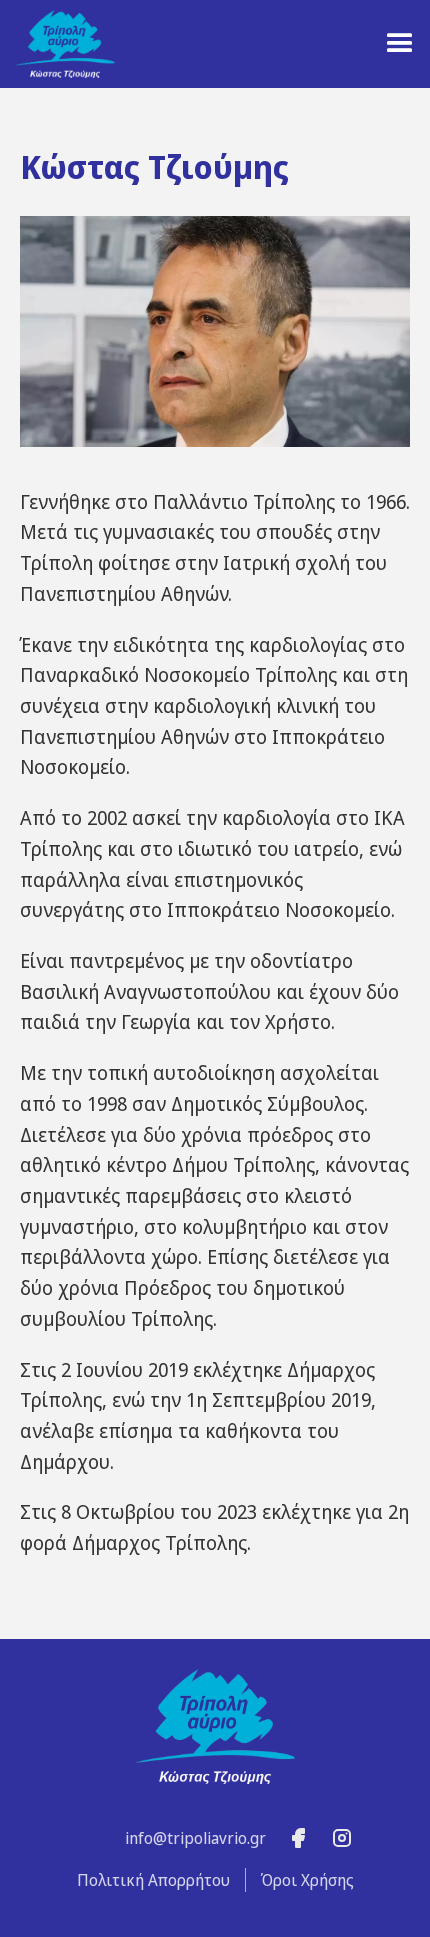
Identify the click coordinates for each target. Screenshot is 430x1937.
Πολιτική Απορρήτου (153, 1880)
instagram (342, 1838)
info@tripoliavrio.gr (195, 1838)
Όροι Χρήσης (307, 1880)
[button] (400, 44)
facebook (298, 1838)
